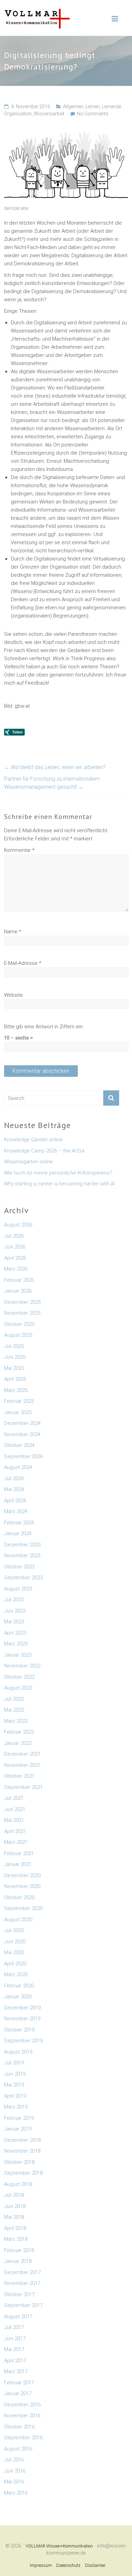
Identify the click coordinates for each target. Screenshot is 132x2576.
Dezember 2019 (22, 2008)
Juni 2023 (15, 1611)
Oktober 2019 (19, 2030)
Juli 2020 (14, 1930)
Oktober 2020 (19, 1897)
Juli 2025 (14, 1346)
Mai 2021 (14, 1820)
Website (14, 995)
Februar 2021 (19, 1853)
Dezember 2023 (22, 1545)
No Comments (93, 114)
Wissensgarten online (29, 1162)
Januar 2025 (18, 1412)
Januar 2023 (18, 1655)
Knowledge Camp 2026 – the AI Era (44, 1151)
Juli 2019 (14, 2063)
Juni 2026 (15, 1247)
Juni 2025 (15, 1357)
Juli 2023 (14, 1600)
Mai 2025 (14, 1368)
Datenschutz (68, 2565)
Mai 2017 (14, 2349)
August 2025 (18, 1335)
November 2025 (22, 1313)
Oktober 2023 (19, 1567)
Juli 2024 (14, 1478)
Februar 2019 (19, 2118)
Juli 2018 (14, 2195)
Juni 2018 (15, 2206)
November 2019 (22, 2019)
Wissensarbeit (49, 114)
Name (13, 932)
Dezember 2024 (22, 1423)
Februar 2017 (19, 2383)
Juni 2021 (15, 1809)
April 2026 (15, 1258)
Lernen (93, 107)
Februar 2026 (19, 1280)
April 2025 (15, 1379)
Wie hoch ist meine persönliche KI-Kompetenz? (58, 1173)
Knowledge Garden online (33, 1140)
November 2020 (22, 1886)
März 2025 (16, 1390)
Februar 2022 (19, 1732)
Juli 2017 (14, 2327)
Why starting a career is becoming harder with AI (59, 1184)
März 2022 (16, 1721)
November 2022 (22, 1666)
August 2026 (18, 1225)
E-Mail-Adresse (23, 963)
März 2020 (16, 1974)
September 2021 (23, 1787)
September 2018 (23, 2173)
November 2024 (22, 1434)
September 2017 (23, 2305)
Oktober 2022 (19, 1677)
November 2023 (22, 1556)
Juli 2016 (14, 2460)
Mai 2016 (14, 2482)
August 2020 (18, 1920)
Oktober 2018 (19, 2162)
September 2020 (23, 1908)
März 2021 (16, 1842)
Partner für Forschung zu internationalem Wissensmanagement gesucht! (52, 783)
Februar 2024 (19, 1523)
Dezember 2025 (22, 1302)
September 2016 (23, 2438)
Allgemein (73, 107)
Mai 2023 (14, 1622)
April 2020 (15, 1964)
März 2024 (16, 1511)
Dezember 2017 (22, 2272)
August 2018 (18, 2184)
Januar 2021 (18, 1864)
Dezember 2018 (22, 2140)
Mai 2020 (14, 1952)
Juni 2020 (15, 1942)
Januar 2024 (18, 1533)
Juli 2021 (14, 1798)
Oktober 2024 (19, 1445)
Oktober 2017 (19, 2294)
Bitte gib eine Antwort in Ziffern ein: (44, 1027)
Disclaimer (95, 2565)
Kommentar (19, 850)
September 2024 (23, 1456)
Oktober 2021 (19, 1776)
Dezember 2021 (22, 1754)
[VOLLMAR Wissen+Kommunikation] (37, 12)
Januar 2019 (18, 2129)
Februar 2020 (19, 1986)
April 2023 (15, 1633)
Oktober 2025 (19, 1324)
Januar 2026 (18, 1291)
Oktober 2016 (19, 2427)
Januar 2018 (18, 2261)
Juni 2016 (15, 2471)
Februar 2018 (19, 2250)
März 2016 (16, 2493)
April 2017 (15, 2361)
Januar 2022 (18, 1743)
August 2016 (18, 2449)
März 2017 (16, 2371)
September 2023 (23, 1578)
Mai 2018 (14, 2217)
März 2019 (16, 2107)
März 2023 (16, 1644)
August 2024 (18, 1467)
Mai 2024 (14, 1489)
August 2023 (18, 1589)
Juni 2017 (15, 2339)
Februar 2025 (19, 1401)
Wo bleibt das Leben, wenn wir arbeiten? (55, 767)
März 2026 (16, 1269)
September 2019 (23, 2041)
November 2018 (22, 2151)
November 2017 (22, 2283)
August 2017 (18, 2316)
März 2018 (16, 2239)
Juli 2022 (14, 1699)
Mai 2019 (14, 2085)
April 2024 (15, 1501)
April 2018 (15, 2228)
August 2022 (18, 1688)
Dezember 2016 (22, 2405)
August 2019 (18, 2052)
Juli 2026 (14, 1236)
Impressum (41, 2565)
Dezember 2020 (22, 1875)
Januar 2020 (18, 1997)
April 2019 (15, 2096)
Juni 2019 (15, 2074)
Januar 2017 (18, 2393)
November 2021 (22, 1765)
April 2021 (15, 1831)
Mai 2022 (14, 1710)
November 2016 (22, 2416)
